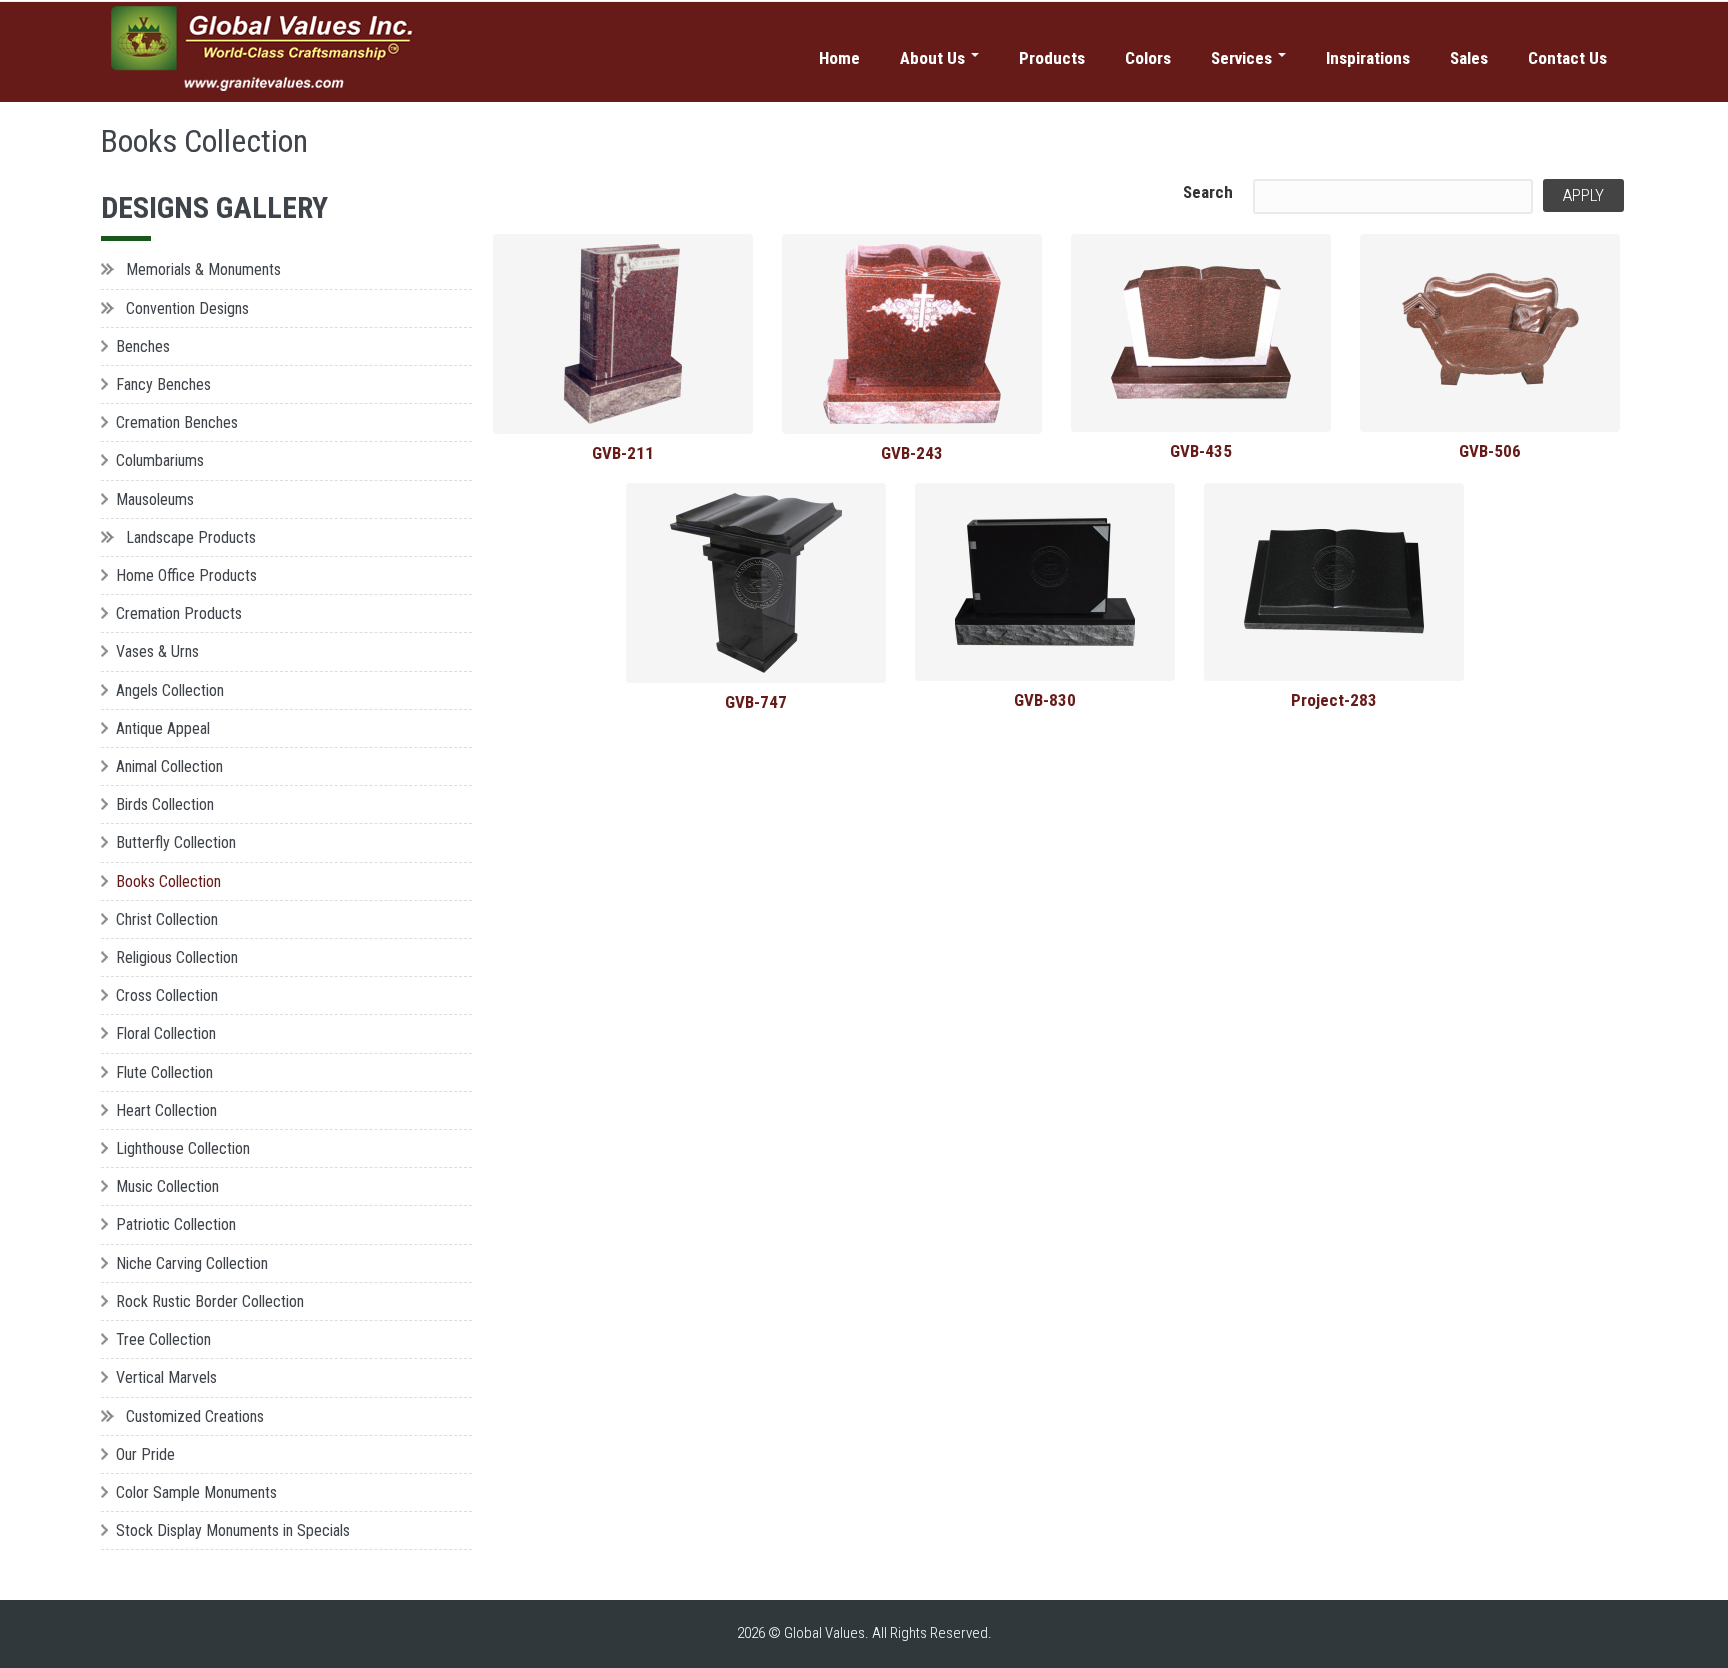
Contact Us (1567, 58)
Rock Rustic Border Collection (210, 1301)
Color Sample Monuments (196, 1492)
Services (1243, 58)
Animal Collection (169, 766)
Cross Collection (167, 995)
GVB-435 (1201, 451)
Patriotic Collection (176, 1224)
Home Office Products (186, 575)
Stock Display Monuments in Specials (233, 1530)
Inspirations (1368, 58)
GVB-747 (756, 702)
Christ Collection (167, 919)
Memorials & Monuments (203, 269)
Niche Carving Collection (192, 1263)
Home (839, 58)
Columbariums (160, 460)
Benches (143, 346)
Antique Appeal (163, 728)
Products (1052, 58)
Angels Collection (170, 690)
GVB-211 (623, 453)
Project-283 (1334, 700)
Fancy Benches (163, 384)
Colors (1148, 58)
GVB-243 (912, 453)
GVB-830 (1045, 700)
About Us (934, 58)
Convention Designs (187, 308)
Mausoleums (155, 499)
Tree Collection (163, 1339)
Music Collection (167, 1186)
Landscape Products (191, 537)
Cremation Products (179, 613)
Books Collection (168, 881)
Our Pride (145, 1454)
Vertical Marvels (166, 1377)
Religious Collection (177, 957)
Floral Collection (166, 1033)
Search (1208, 192)
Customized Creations (195, 1416)
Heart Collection (166, 1110)
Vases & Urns (157, 651)
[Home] (264, 49)
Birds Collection (165, 804)
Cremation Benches (177, 422)
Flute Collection (164, 1072)
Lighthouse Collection (183, 1148)
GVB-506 (1490, 451)
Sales (1469, 58)
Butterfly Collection (176, 842)
